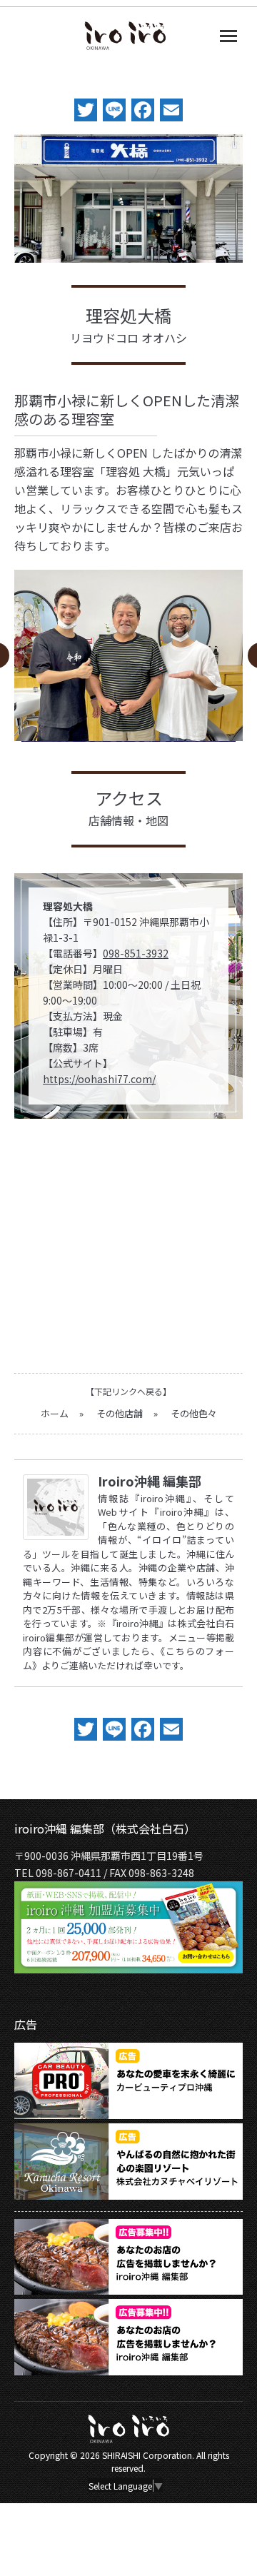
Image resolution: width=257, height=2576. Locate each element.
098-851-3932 (136, 953)
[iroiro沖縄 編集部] (56, 1535)
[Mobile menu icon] (228, 36)
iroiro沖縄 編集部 (150, 1481)
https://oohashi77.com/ (99, 1079)
